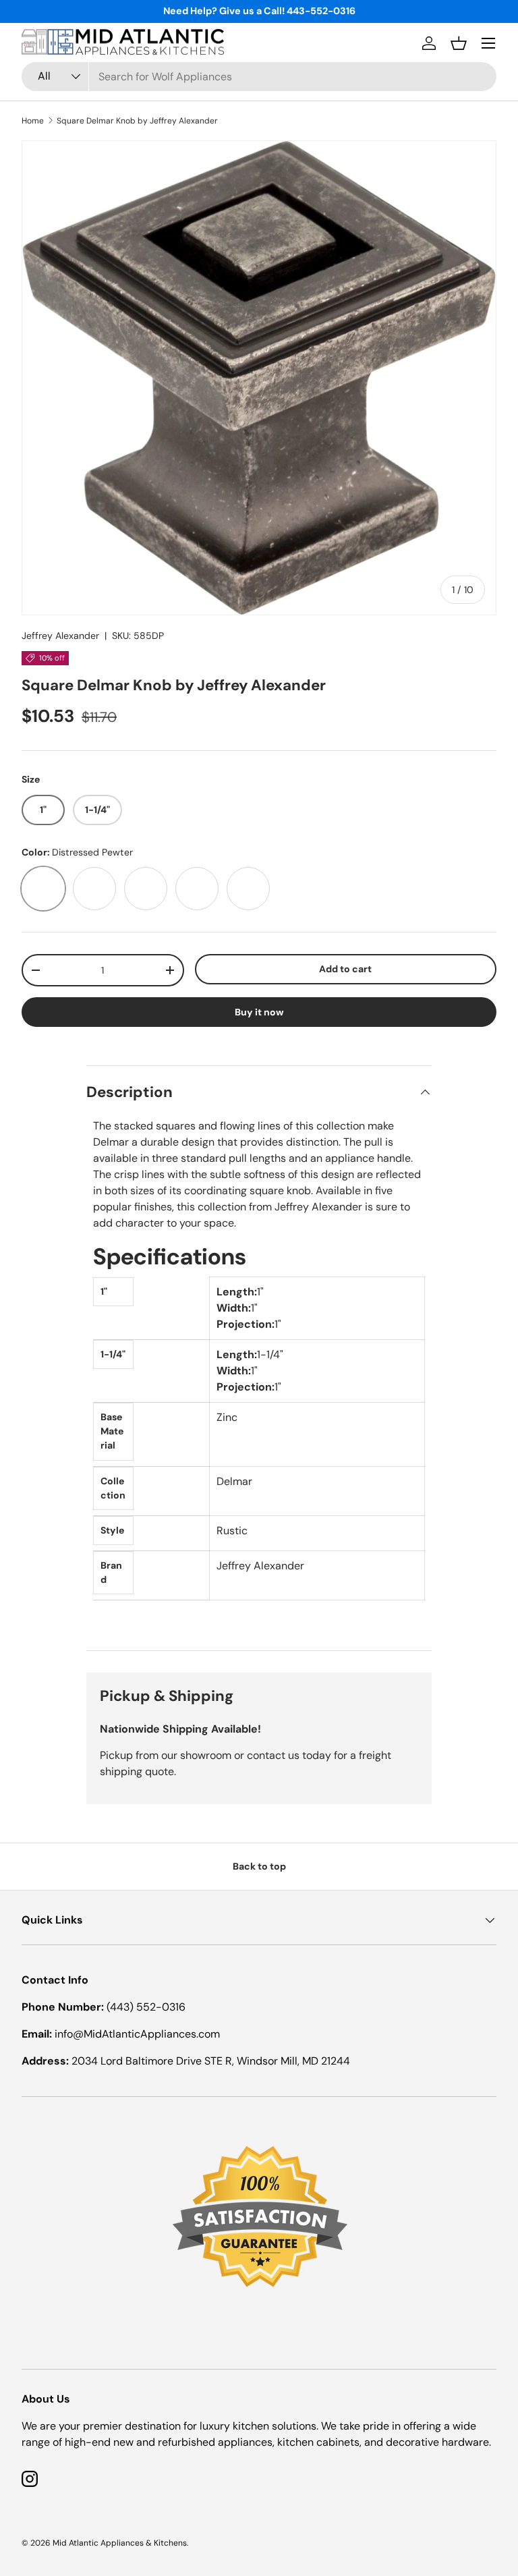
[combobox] (259, 77)
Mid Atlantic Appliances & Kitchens (120, 2543)
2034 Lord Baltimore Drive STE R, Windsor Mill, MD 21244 (211, 2061)
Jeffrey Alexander (60, 636)
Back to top (259, 1866)
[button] (459, 43)
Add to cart (345, 969)
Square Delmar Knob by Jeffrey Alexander (137, 121)
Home (33, 121)
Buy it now (259, 1012)
